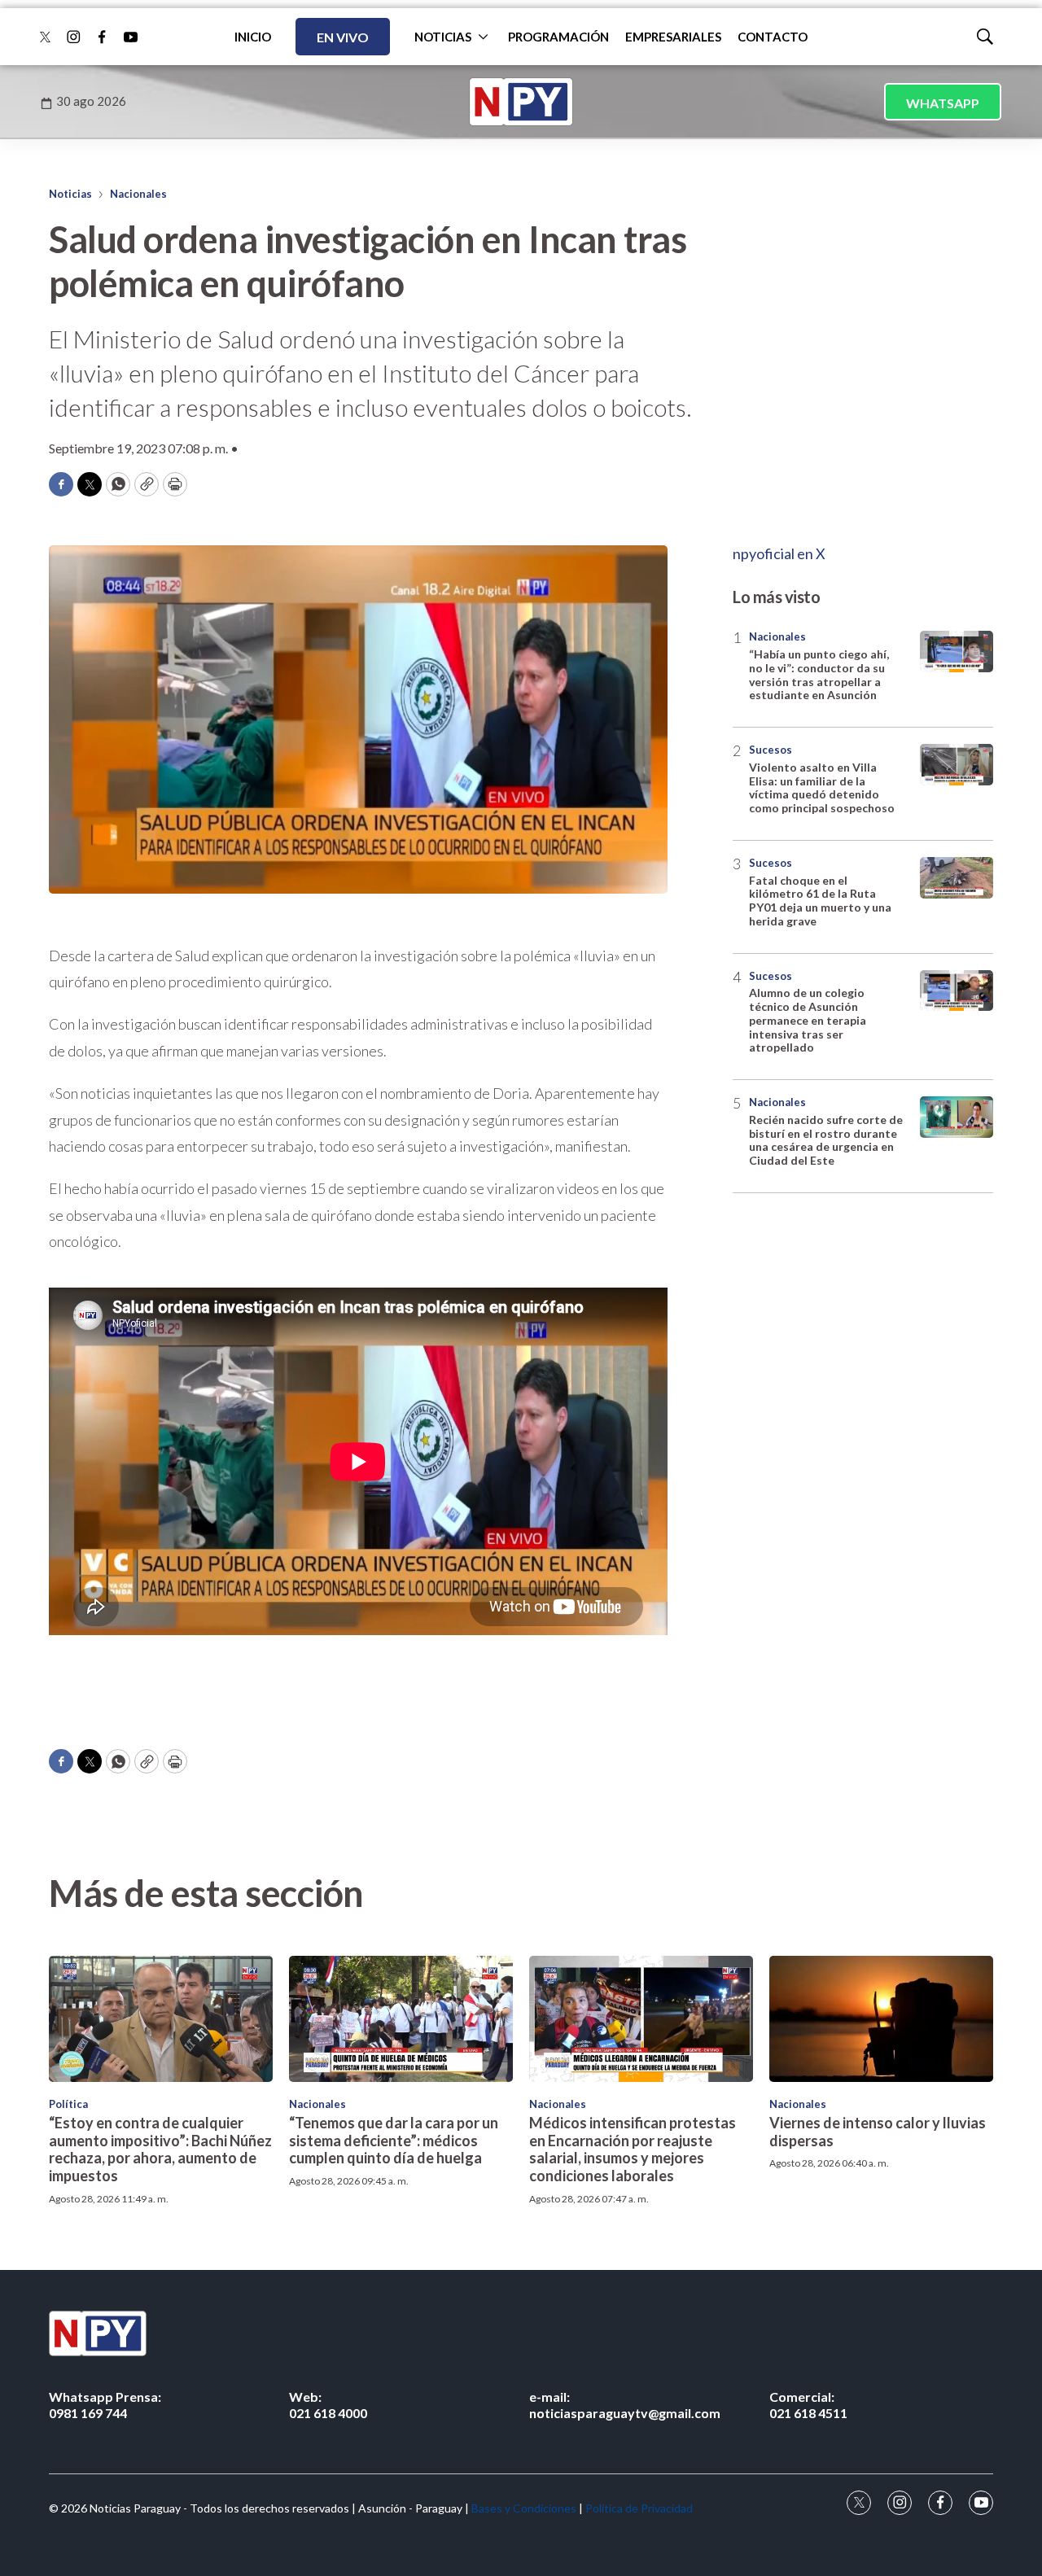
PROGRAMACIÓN (558, 37)
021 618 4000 (328, 2404)
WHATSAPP (943, 103)
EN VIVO (343, 37)
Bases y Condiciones (524, 2508)
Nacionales (138, 194)
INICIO (253, 37)
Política (68, 2104)
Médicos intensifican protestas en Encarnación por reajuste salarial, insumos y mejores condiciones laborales (633, 2149)
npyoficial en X (779, 553)
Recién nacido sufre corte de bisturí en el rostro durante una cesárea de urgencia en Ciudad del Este (826, 1140)
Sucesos (771, 750)
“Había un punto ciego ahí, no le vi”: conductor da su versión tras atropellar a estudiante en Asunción (819, 674)
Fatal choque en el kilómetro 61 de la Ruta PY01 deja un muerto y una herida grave (820, 901)
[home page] (521, 102)
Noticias (70, 194)
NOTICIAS (443, 37)
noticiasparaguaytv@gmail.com (625, 2404)
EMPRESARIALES (673, 37)
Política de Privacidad (639, 2508)
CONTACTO (773, 37)
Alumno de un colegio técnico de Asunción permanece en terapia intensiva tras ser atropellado (808, 1020)
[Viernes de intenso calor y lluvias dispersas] (881, 2019)
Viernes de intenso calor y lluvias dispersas (878, 2132)
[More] (483, 37)
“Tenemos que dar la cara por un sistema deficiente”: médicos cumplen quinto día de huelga (394, 2140)
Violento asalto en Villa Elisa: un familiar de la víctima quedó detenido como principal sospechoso (822, 787)
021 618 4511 (808, 2404)
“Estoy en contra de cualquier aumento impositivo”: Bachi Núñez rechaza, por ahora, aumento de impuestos (160, 2149)
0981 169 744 (105, 2404)
